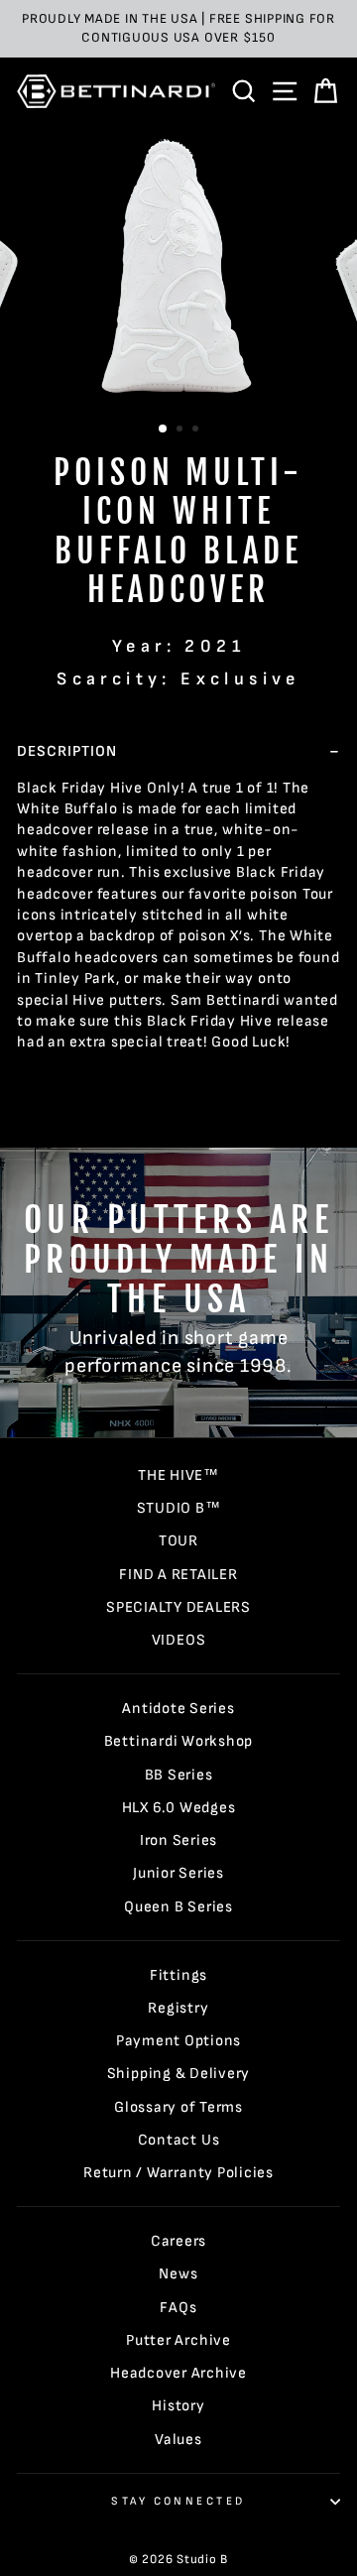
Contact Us (179, 2140)
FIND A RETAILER (178, 1575)
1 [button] (164, 429)
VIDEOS (179, 1640)
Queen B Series (178, 1907)
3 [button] (197, 430)
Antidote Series (178, 1709)
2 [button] (181, 430)
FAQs (178, 2308)
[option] (178, 29)
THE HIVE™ (178, 1475)
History (178, 2406)
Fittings (178, 1975)
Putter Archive (178, 2340)
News (178, 2274)
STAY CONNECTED (178, 2501)
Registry (178, 2008)
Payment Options (178, 2041)
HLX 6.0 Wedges (179, 1808)
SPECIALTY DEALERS (178, 1607)
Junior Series (178, 1873)
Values (178, 2440)
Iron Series (178, 1840)
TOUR (178, 1541)
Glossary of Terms (178, 2107)
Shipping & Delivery (179, 2074)
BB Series (179, 1775)
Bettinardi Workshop (179, 1741)
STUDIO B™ (179, 1508)
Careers (178, 2241)
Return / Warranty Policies (178, 2173)
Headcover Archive (178, 2373)
